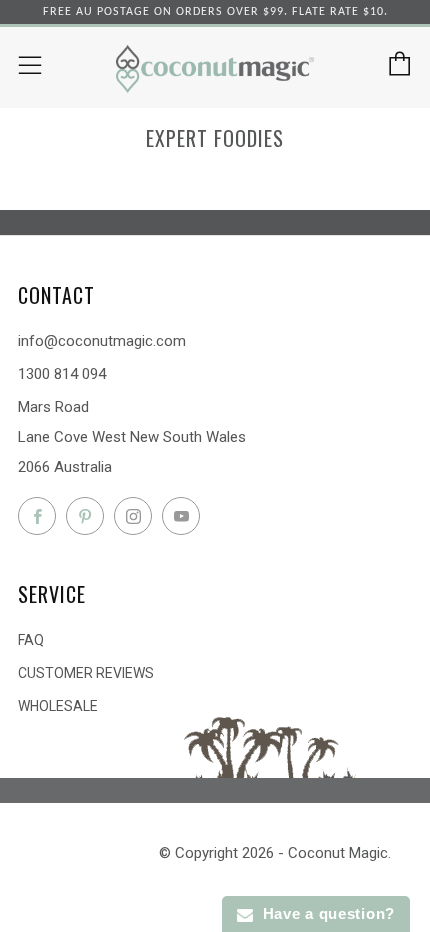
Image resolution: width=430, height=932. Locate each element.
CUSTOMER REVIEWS (86, 673)
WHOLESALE (58, 706)
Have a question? (324, 913)
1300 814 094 (62, 374)
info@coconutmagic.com (102, 341)
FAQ (31, 640)
